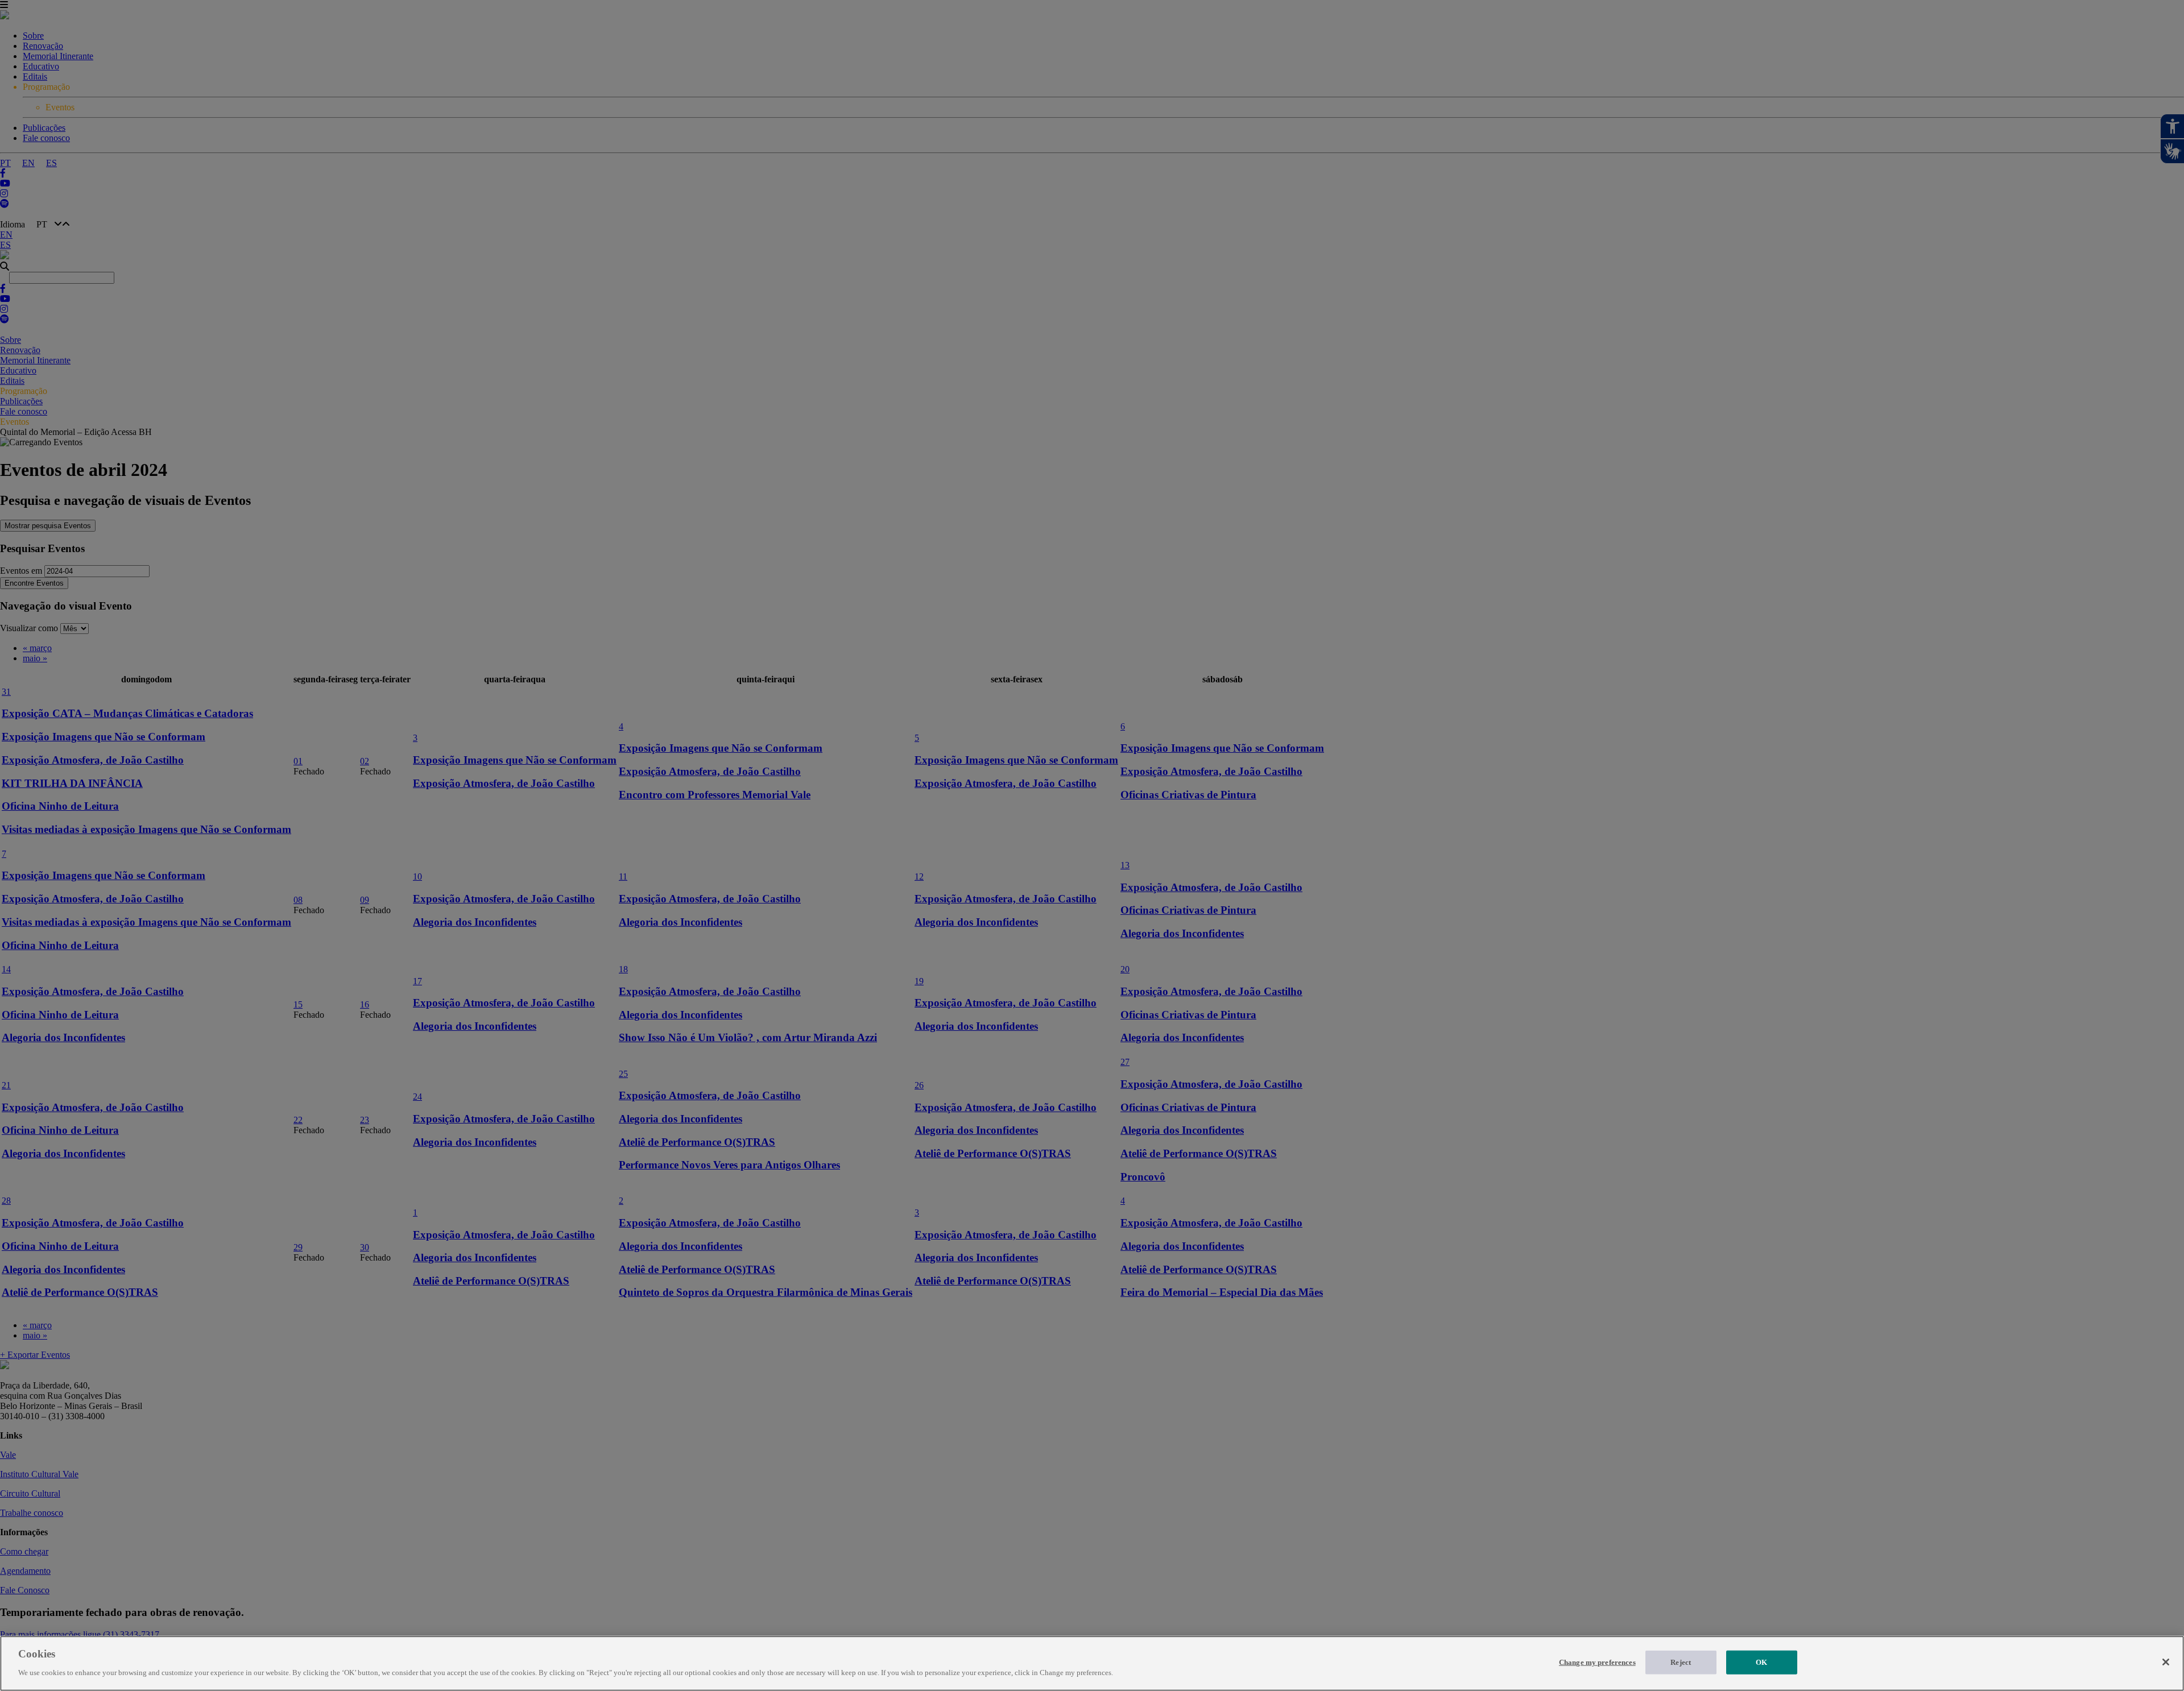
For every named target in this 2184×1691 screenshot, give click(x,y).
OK (1761, 1662)
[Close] (2166, 1662)
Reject (1681, 1662)
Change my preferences (1597, 1662)
